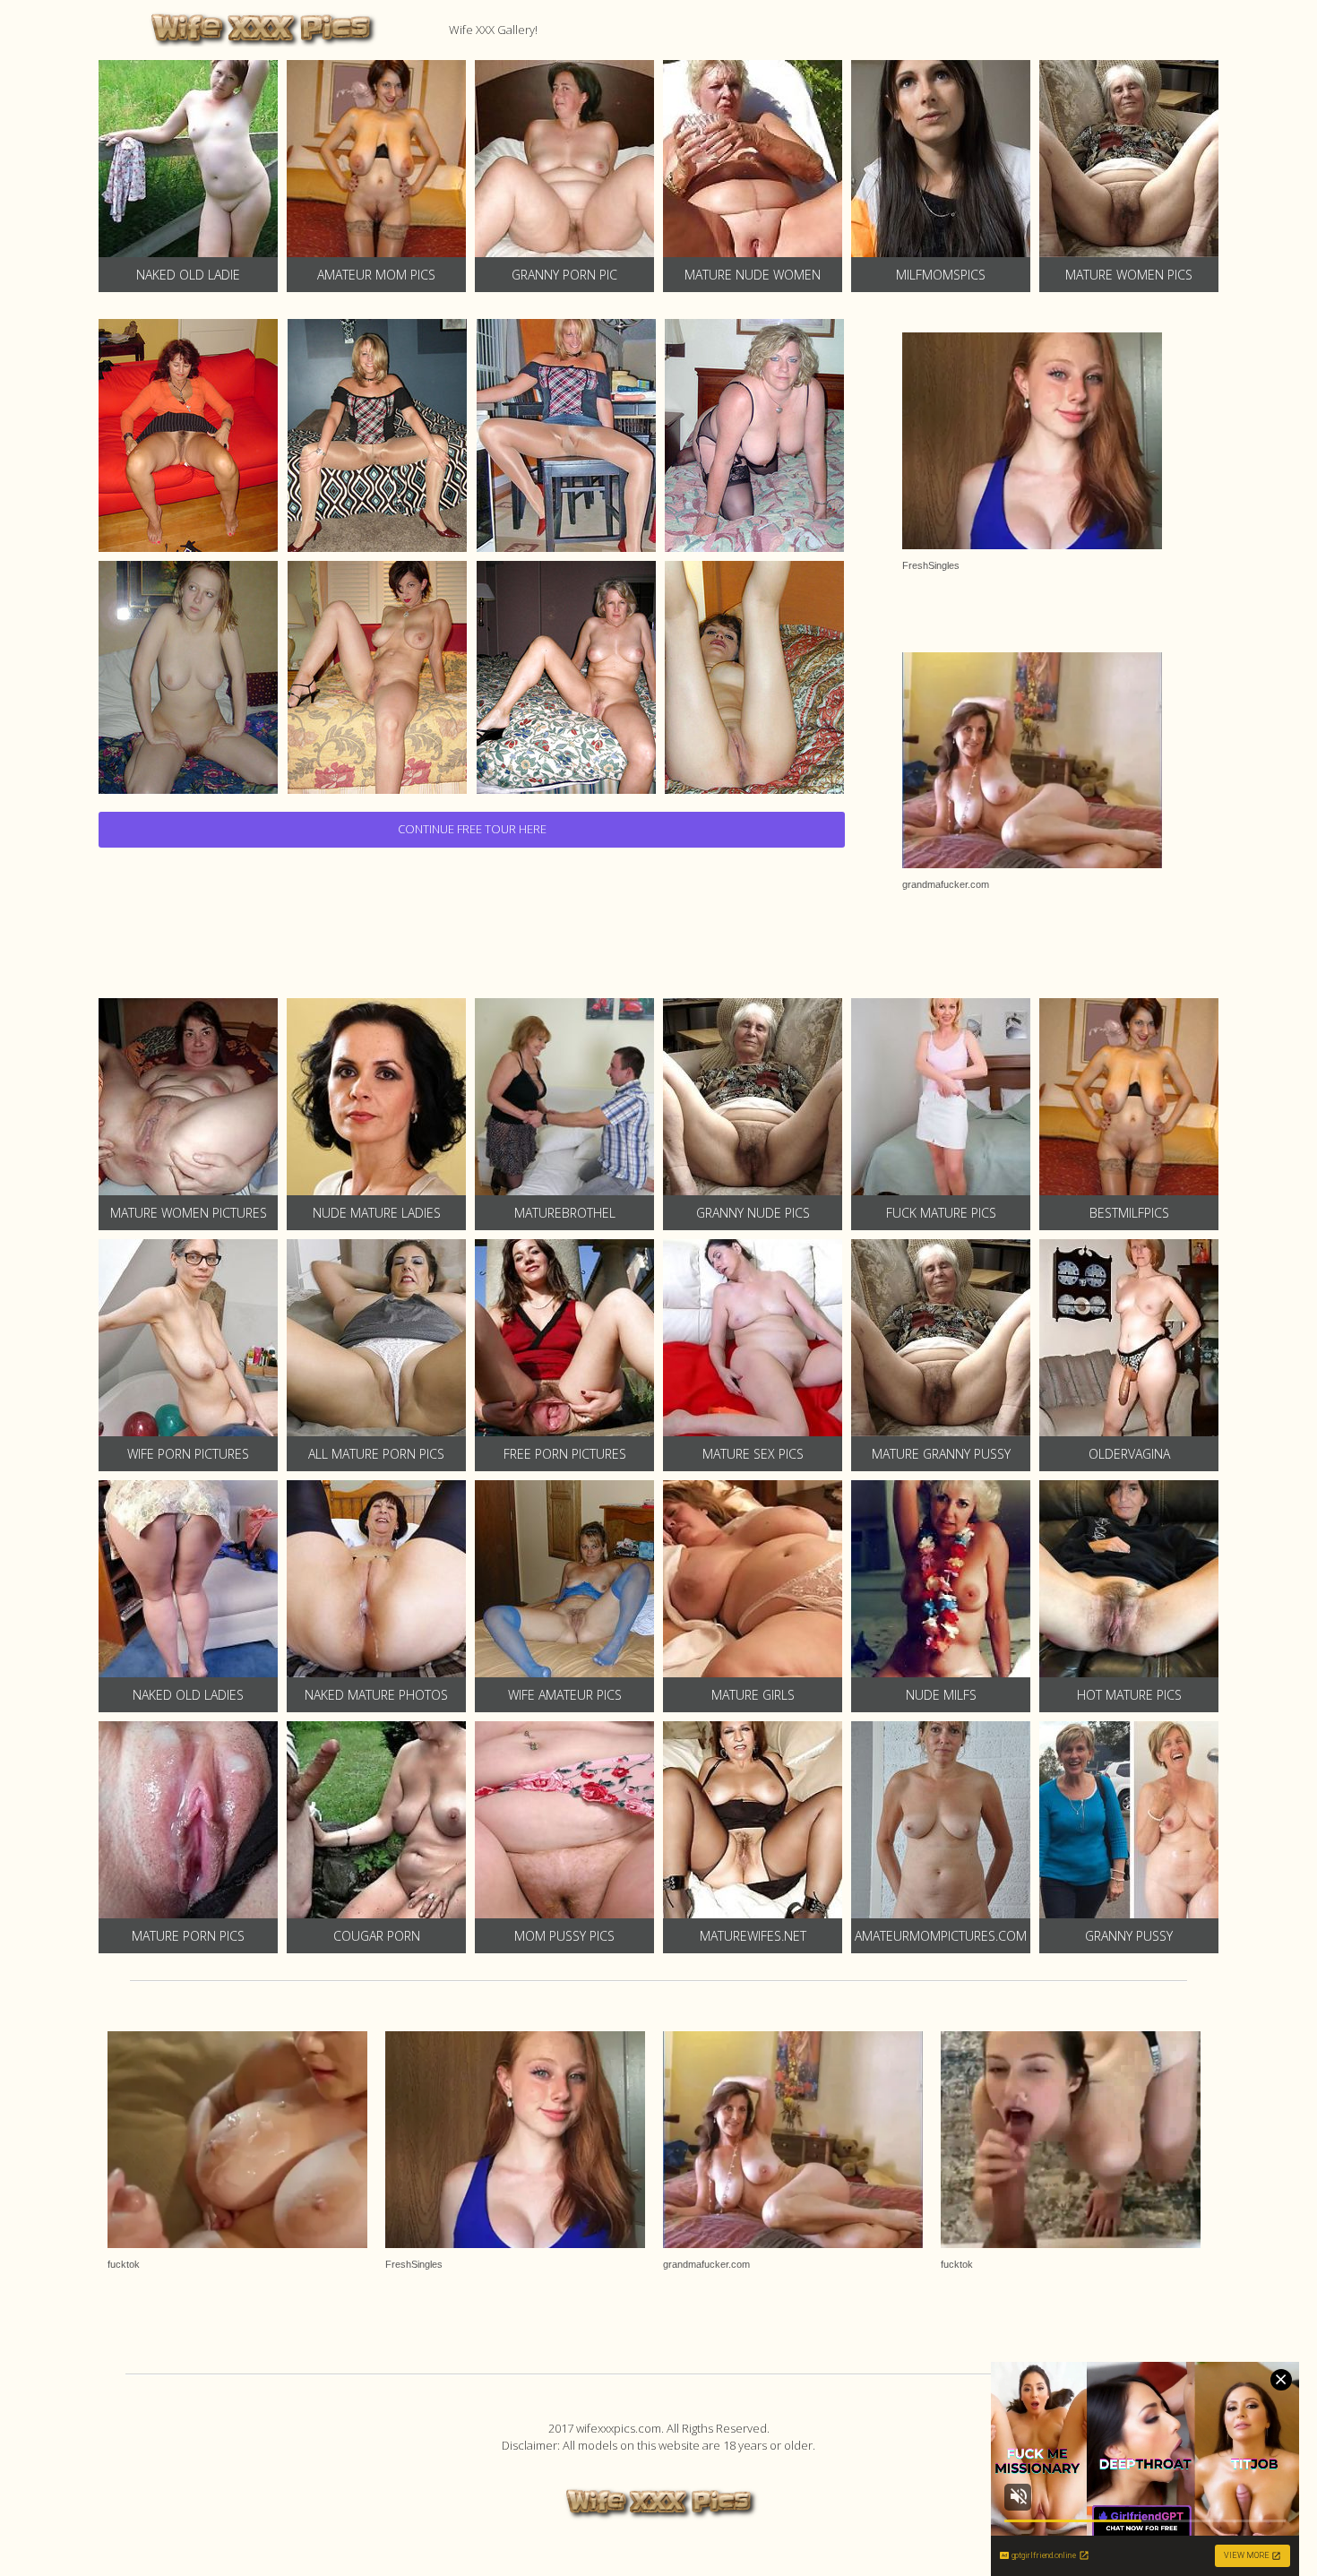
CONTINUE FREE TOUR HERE (472, 829)
